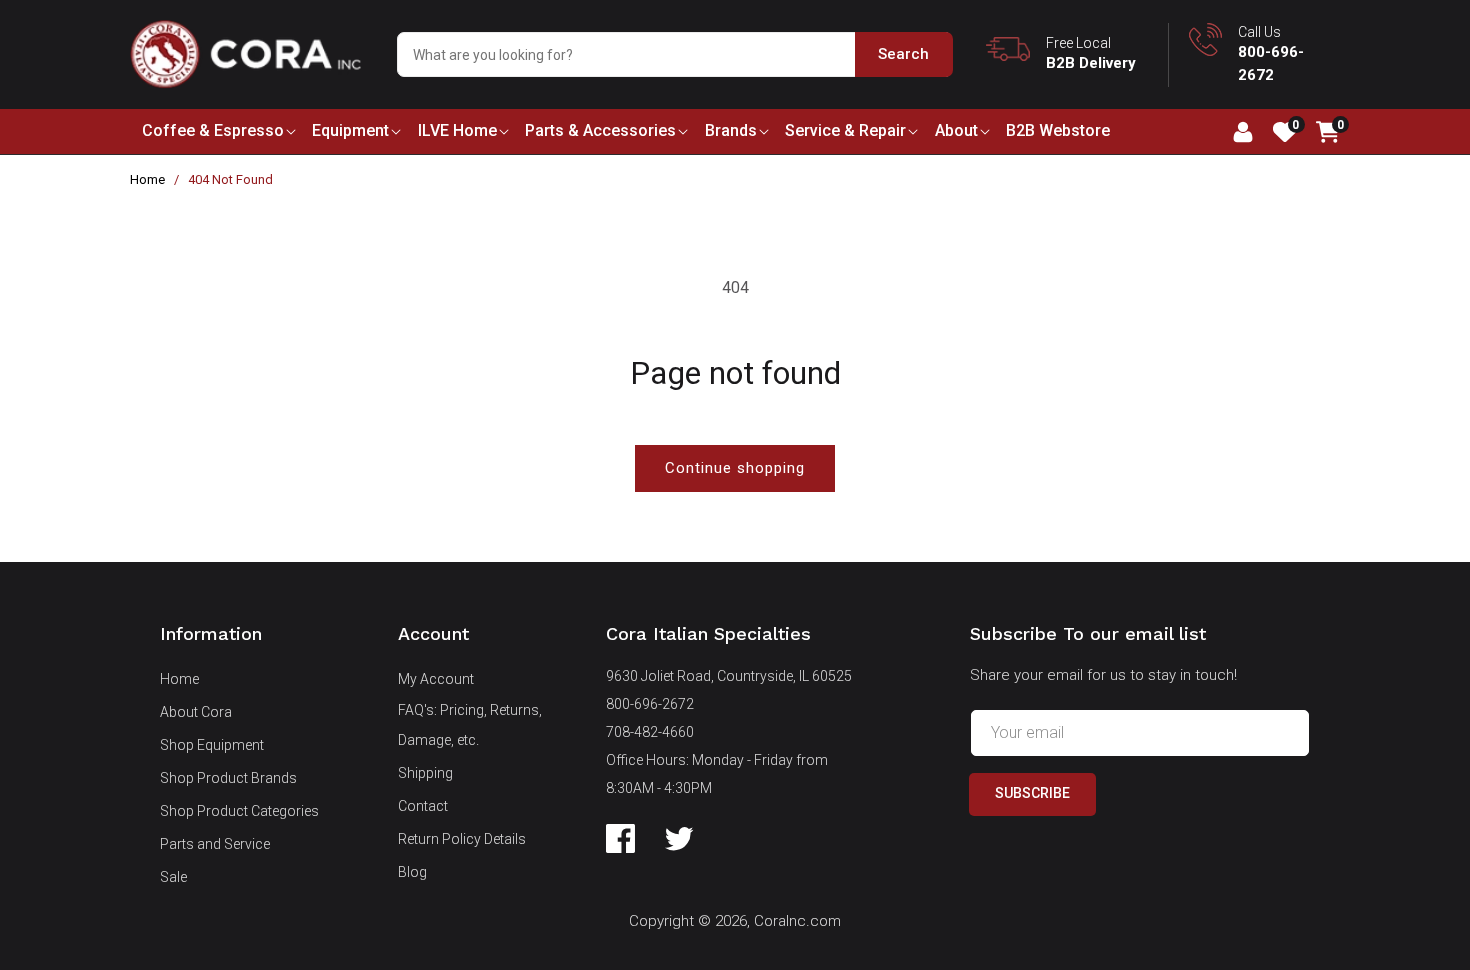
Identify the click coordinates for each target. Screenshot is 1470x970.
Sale (173, 877)
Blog (412, 872)
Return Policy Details (462, 839)
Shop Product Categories (239, 811)
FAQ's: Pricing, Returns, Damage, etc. (470, 725)
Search (903, 54)
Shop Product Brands (228, 778)
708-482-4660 (650, 732)
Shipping (425, 773)
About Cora (196, 712)
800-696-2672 (650, 704)
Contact (423, 806)
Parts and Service (215, 844)
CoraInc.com (797, 921)
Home (147, 179)
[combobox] (674, 54)
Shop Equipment (212, 745)
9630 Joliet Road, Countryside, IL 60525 (729, 676)
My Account (436, 679)
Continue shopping (735, 468)
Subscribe (1032, 793)
